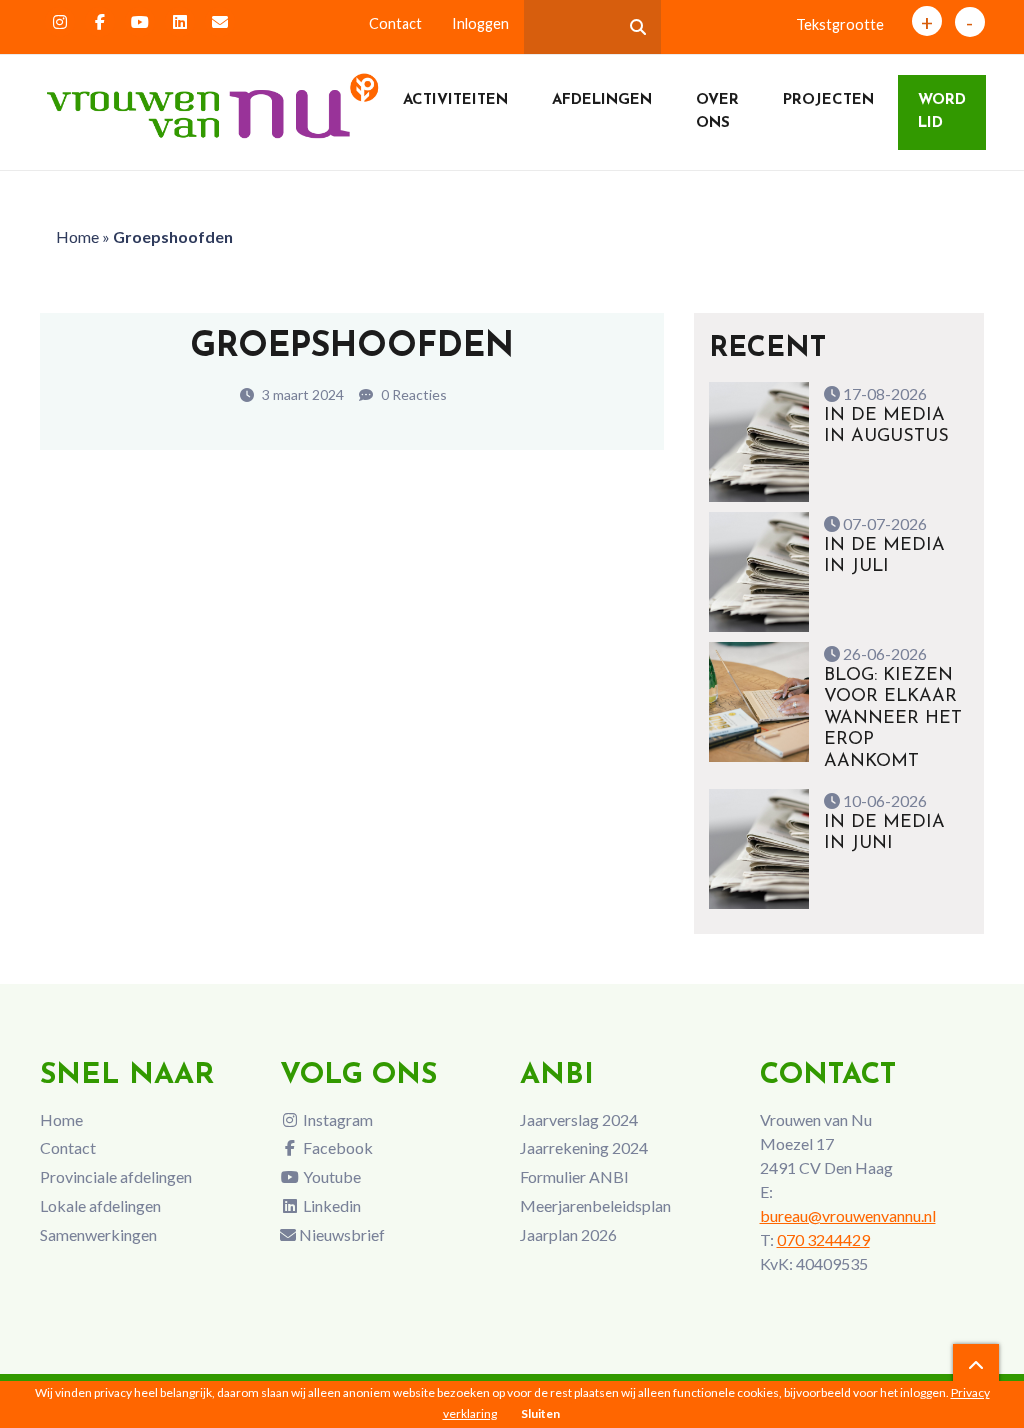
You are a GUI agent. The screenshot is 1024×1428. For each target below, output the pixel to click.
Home (77, 236)
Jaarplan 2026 (568, 1234)
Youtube (330, 1176)
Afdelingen (602, 100)
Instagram (336, 1119)
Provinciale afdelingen (116, 1176)
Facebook (336, 1147)
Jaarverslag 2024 (579, 1119)
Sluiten (540, 1413)
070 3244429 (823, 1239)
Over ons (717, 112)
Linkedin (330, 1205)
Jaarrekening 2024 (584, 1147)
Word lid (942, 112)
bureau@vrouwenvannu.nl (848, 1215)
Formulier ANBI (574, 1176)
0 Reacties (412, 394)
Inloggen (480, 23)
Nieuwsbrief (340, 1234)
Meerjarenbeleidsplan (595, 1205)
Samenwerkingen (98, 1234)
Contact (395, 23)
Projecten (828, 100)
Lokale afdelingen (100, 1205)
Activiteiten (455, 100)
